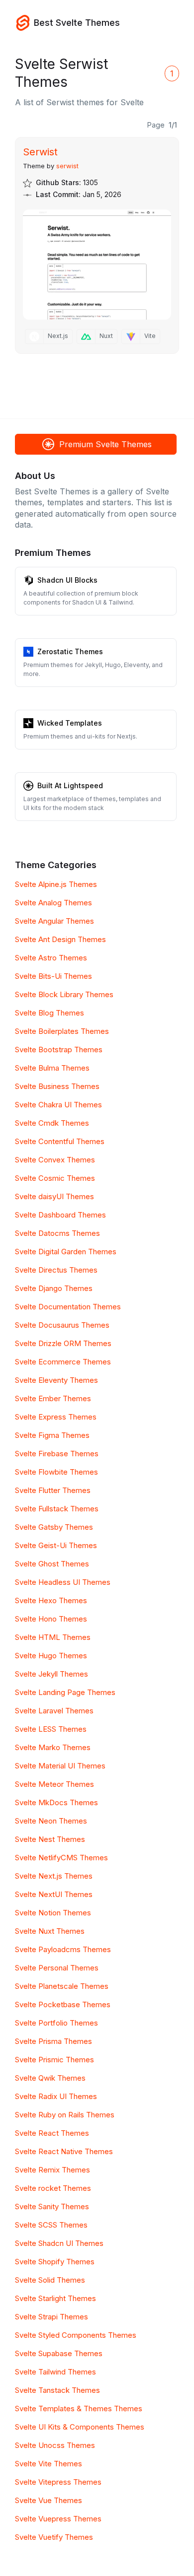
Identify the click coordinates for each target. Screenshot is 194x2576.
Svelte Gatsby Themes (54, 1527)
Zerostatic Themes (70, 651)
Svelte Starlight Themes (55, 2298)
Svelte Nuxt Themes (50, 1931)
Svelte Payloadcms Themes (63, 1949)
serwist (67, 166)
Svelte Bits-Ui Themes (53, 976)
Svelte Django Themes (54, 1288)
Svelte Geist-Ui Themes (56, 1545)
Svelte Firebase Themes (57, 1454)
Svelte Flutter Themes (53, 1490)
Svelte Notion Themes (53, 1913)
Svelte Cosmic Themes (55, 1178)
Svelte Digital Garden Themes (66, 1252)
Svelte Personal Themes (57, 1968)
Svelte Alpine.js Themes (56, 884)
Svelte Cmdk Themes (52, 1123)
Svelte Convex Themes (55, 1160)
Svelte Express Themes (56, 1417)
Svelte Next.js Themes (54, 1876)
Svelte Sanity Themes (52, 2206)
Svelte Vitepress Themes (58, 2482)
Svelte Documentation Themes (68, 1307)
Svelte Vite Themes (48, 2464)
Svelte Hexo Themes (51, 1600)
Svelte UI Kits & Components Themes (80, 2427)
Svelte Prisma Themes (53, 2041)
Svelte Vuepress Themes (58, 2519)
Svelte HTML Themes (53, 1637)
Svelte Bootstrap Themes (59, 1050)
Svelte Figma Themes (52, 1435)
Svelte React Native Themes (64, 2151)
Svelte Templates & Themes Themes (79, 2408)
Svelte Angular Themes (54, 921)
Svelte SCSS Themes (51, 2225)
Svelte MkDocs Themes (56, 1802)
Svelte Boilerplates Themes (62, 1031)
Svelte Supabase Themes (59, 2353)
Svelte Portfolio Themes (56, 2023)
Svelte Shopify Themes (55, 2262)
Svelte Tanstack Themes (57, 2390)
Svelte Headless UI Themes (63, 1582)
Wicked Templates (70, 723)
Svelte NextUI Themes (54, 1894)
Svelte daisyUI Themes (54, 1196)
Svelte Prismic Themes (54, 2060)
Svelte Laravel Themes (54, 1711)
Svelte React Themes (52, 2133)
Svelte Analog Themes (53, 903)
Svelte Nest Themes (50, 1839)
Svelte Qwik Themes (50, 2078)
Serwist (40, 152)
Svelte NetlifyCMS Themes (61, 1858)
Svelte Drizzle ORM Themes (63, 1343)
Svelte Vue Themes (48, 2500)
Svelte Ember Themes (53, 1398)
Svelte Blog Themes (49, 1013)
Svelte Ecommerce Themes (63, 1362)
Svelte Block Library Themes (64, 994)
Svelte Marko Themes (53, 1747)
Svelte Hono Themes (51, 1619)
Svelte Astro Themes (51, 958)
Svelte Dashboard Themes (60, 1215)
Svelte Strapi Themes (51, 2317)
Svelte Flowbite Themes (56, 1472)
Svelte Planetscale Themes (62, 1986)
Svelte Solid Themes (50, 2280)
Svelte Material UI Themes (60, 1766)
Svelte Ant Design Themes (60, 939)
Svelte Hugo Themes (51, 1656)
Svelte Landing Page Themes (65, 1692)
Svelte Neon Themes (51, 1821)
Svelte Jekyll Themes (51, 1674)
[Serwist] (97, 265)
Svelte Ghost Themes (52, 1564)
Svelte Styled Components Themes (76, 2335)
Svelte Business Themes (57, 1086)
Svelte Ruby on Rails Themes (65, 2115)
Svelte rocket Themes (53, 2188)
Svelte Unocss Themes (55, 2445)
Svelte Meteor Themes (54, 1784)
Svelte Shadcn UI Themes (59, 2243)
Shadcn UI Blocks (67, 580)
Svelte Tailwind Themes (55, 2372)
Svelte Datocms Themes (57, 1233)
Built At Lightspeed (70, 785)
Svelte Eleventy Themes (56, 1380)
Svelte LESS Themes (51, 1729)
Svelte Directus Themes (56, 1270)
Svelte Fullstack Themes (57, 1509)
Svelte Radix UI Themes (56, 2096)
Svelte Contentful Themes (60, 1141)
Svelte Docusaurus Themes (62, 1325)
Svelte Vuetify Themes (54, 2537)
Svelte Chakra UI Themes (58, 1105)
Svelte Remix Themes (52, 2170)
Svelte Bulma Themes (52, 1068)
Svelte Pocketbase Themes (63, 2004)
